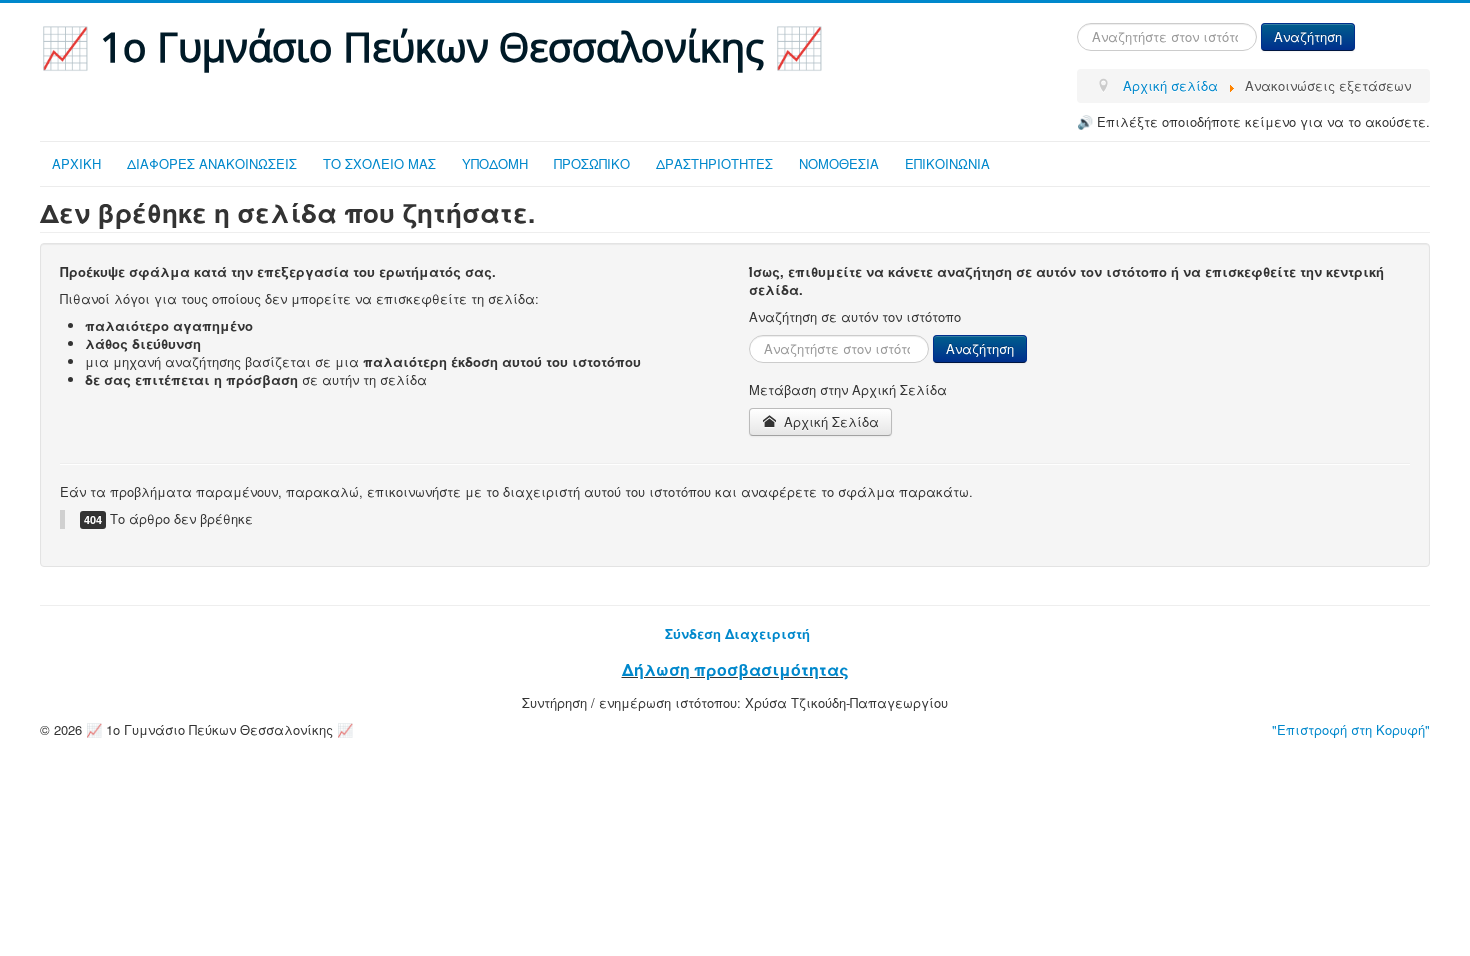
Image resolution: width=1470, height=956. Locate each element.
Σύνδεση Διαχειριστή (737, 633)
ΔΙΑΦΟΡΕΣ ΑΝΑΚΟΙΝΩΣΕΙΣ (212, 163)
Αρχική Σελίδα (829, 421)
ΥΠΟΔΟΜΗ (495, 163)
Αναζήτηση (1308, 36)
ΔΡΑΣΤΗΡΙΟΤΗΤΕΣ (714, 163)
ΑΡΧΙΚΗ (76, 163)
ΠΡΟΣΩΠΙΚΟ (592, 163)
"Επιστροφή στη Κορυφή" (1351, 729)
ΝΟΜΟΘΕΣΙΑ (839, 163)
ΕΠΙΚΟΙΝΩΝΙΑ (947, 163)
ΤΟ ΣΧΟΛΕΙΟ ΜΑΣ (379, 163)
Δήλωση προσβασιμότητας (735, 669)
